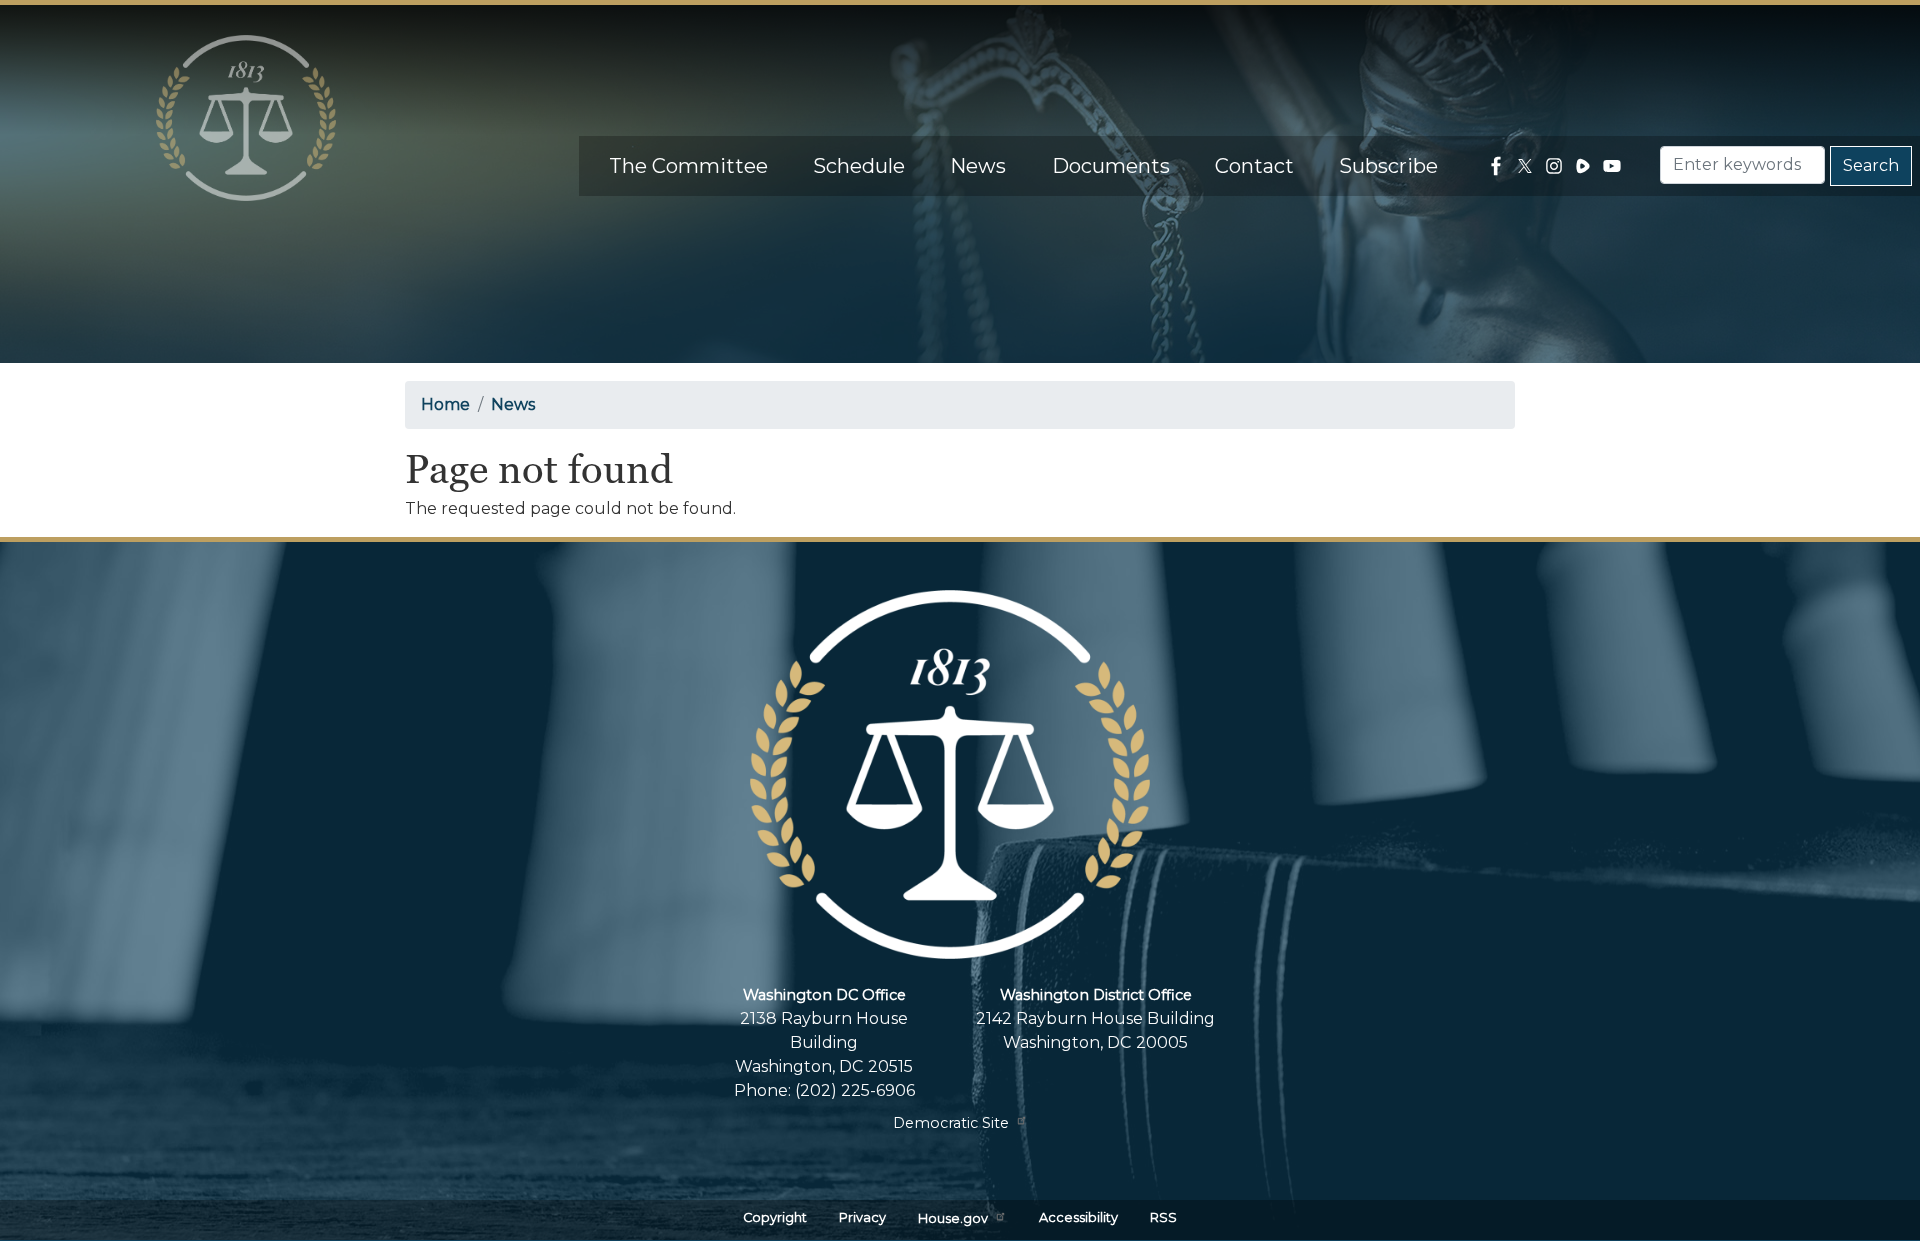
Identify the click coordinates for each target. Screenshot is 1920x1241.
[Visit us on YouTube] (1614, 166)
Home (445, 404)
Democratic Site (951, 1123)
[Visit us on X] (1527, 166)
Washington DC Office (824, 995)
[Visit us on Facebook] (1498, 166)
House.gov (953, 1219)
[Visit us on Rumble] (1585, 166)
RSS (1163, 1217)
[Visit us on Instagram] (1556, 166)
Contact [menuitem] (1254, 166)
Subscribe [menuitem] (1388, 166)
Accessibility (1078, 1217)
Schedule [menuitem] (859, 166)
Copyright (775, 1217)
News (513, 404)
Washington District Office (1096, 995)
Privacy (862, 1217)
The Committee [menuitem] (688, 166)
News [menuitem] (978, 166)
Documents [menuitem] (1111, 166)
